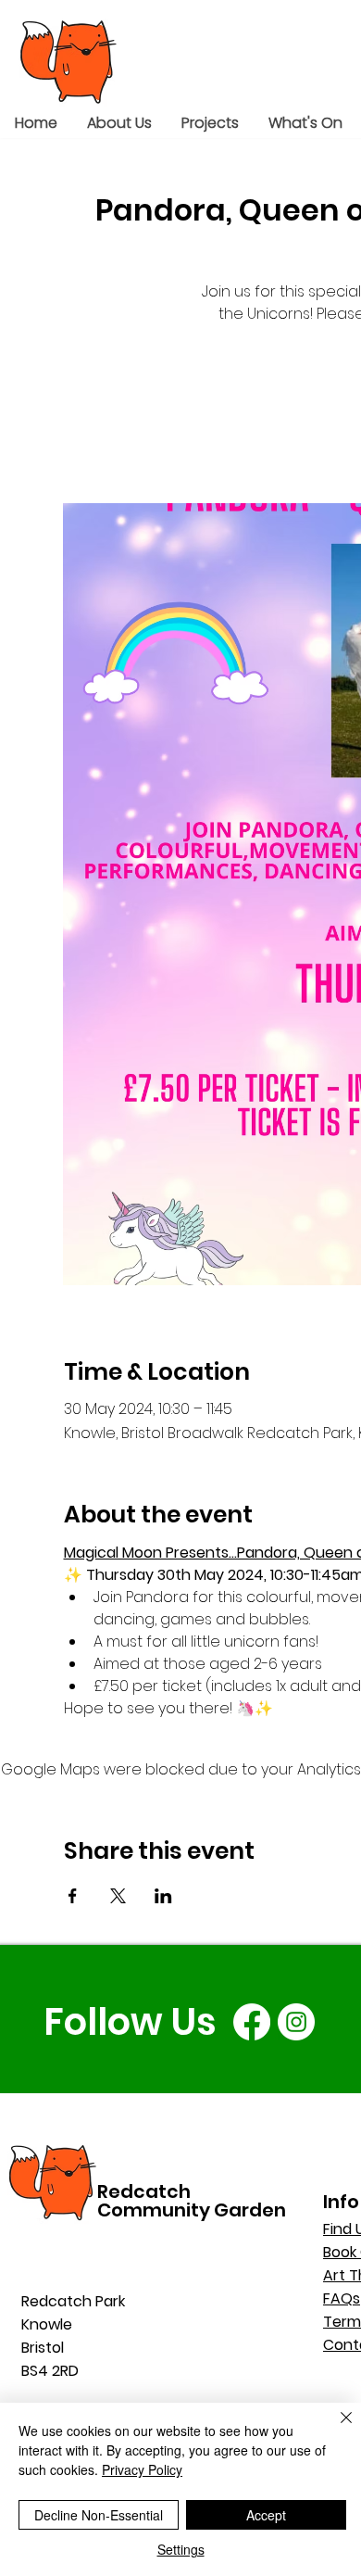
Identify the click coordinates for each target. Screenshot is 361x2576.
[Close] (335, 2429)
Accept (266, 2515)
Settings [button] (181, 2549)
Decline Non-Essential (99, 2515)
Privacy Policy (142, 2469)
